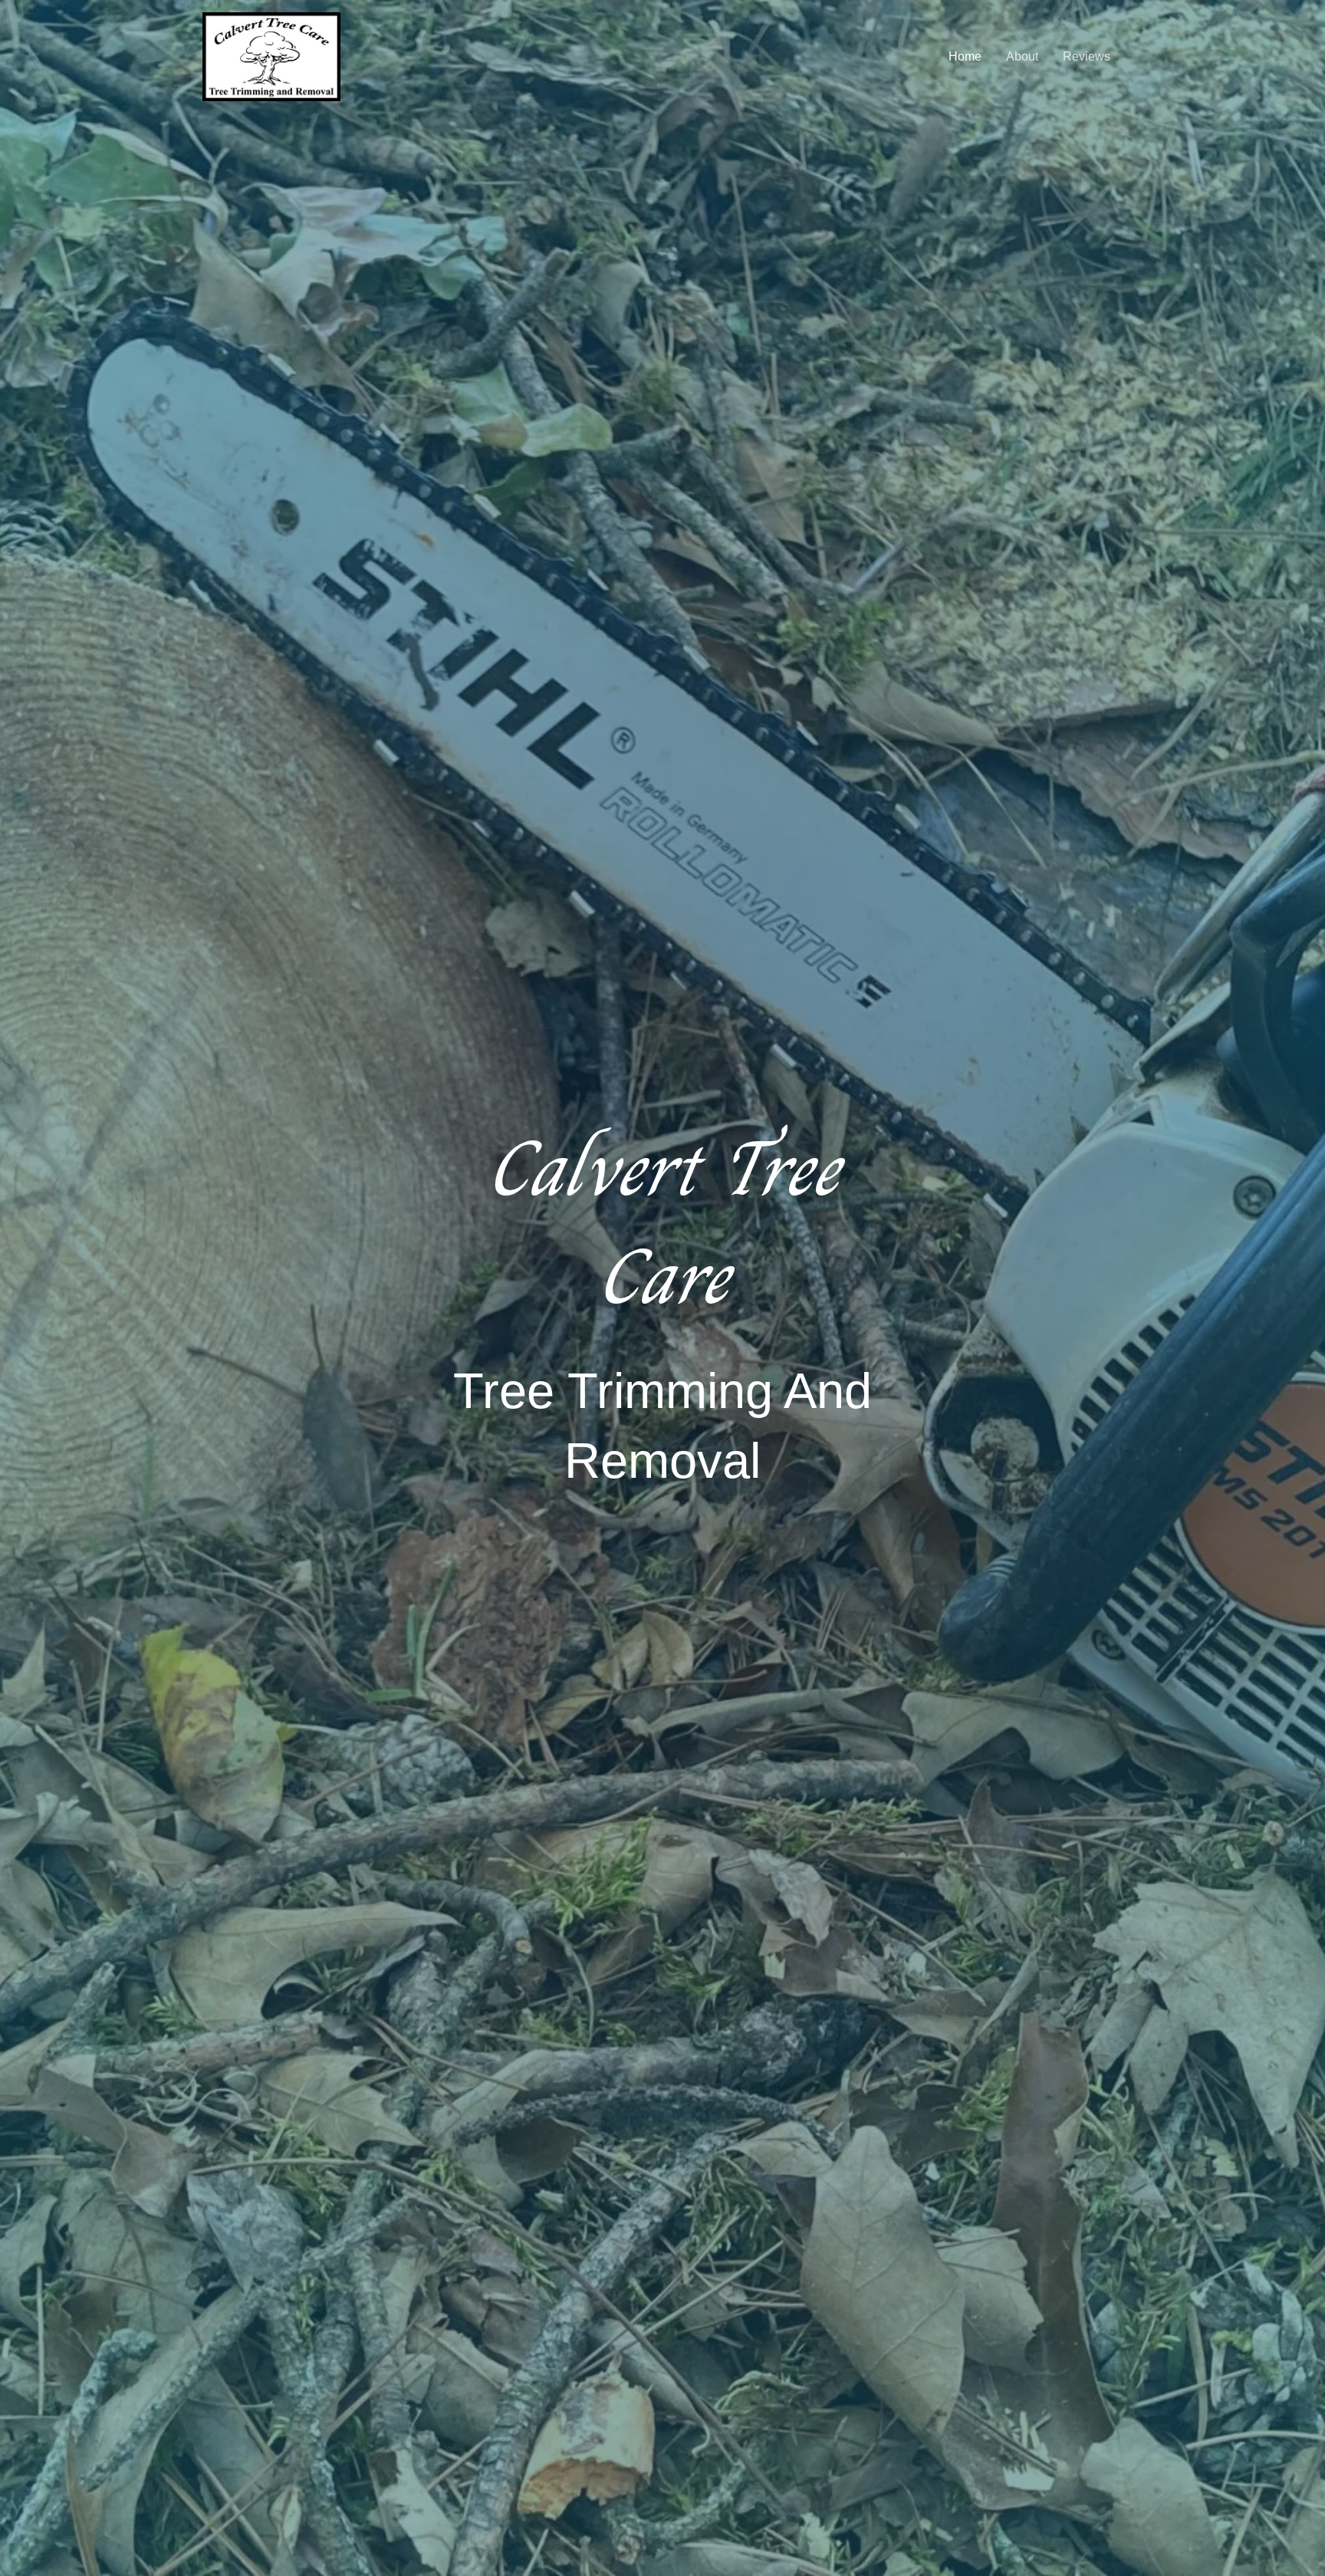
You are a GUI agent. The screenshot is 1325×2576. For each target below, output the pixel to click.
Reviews (1087, 56)
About (1022, 56)
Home (965, 56)
